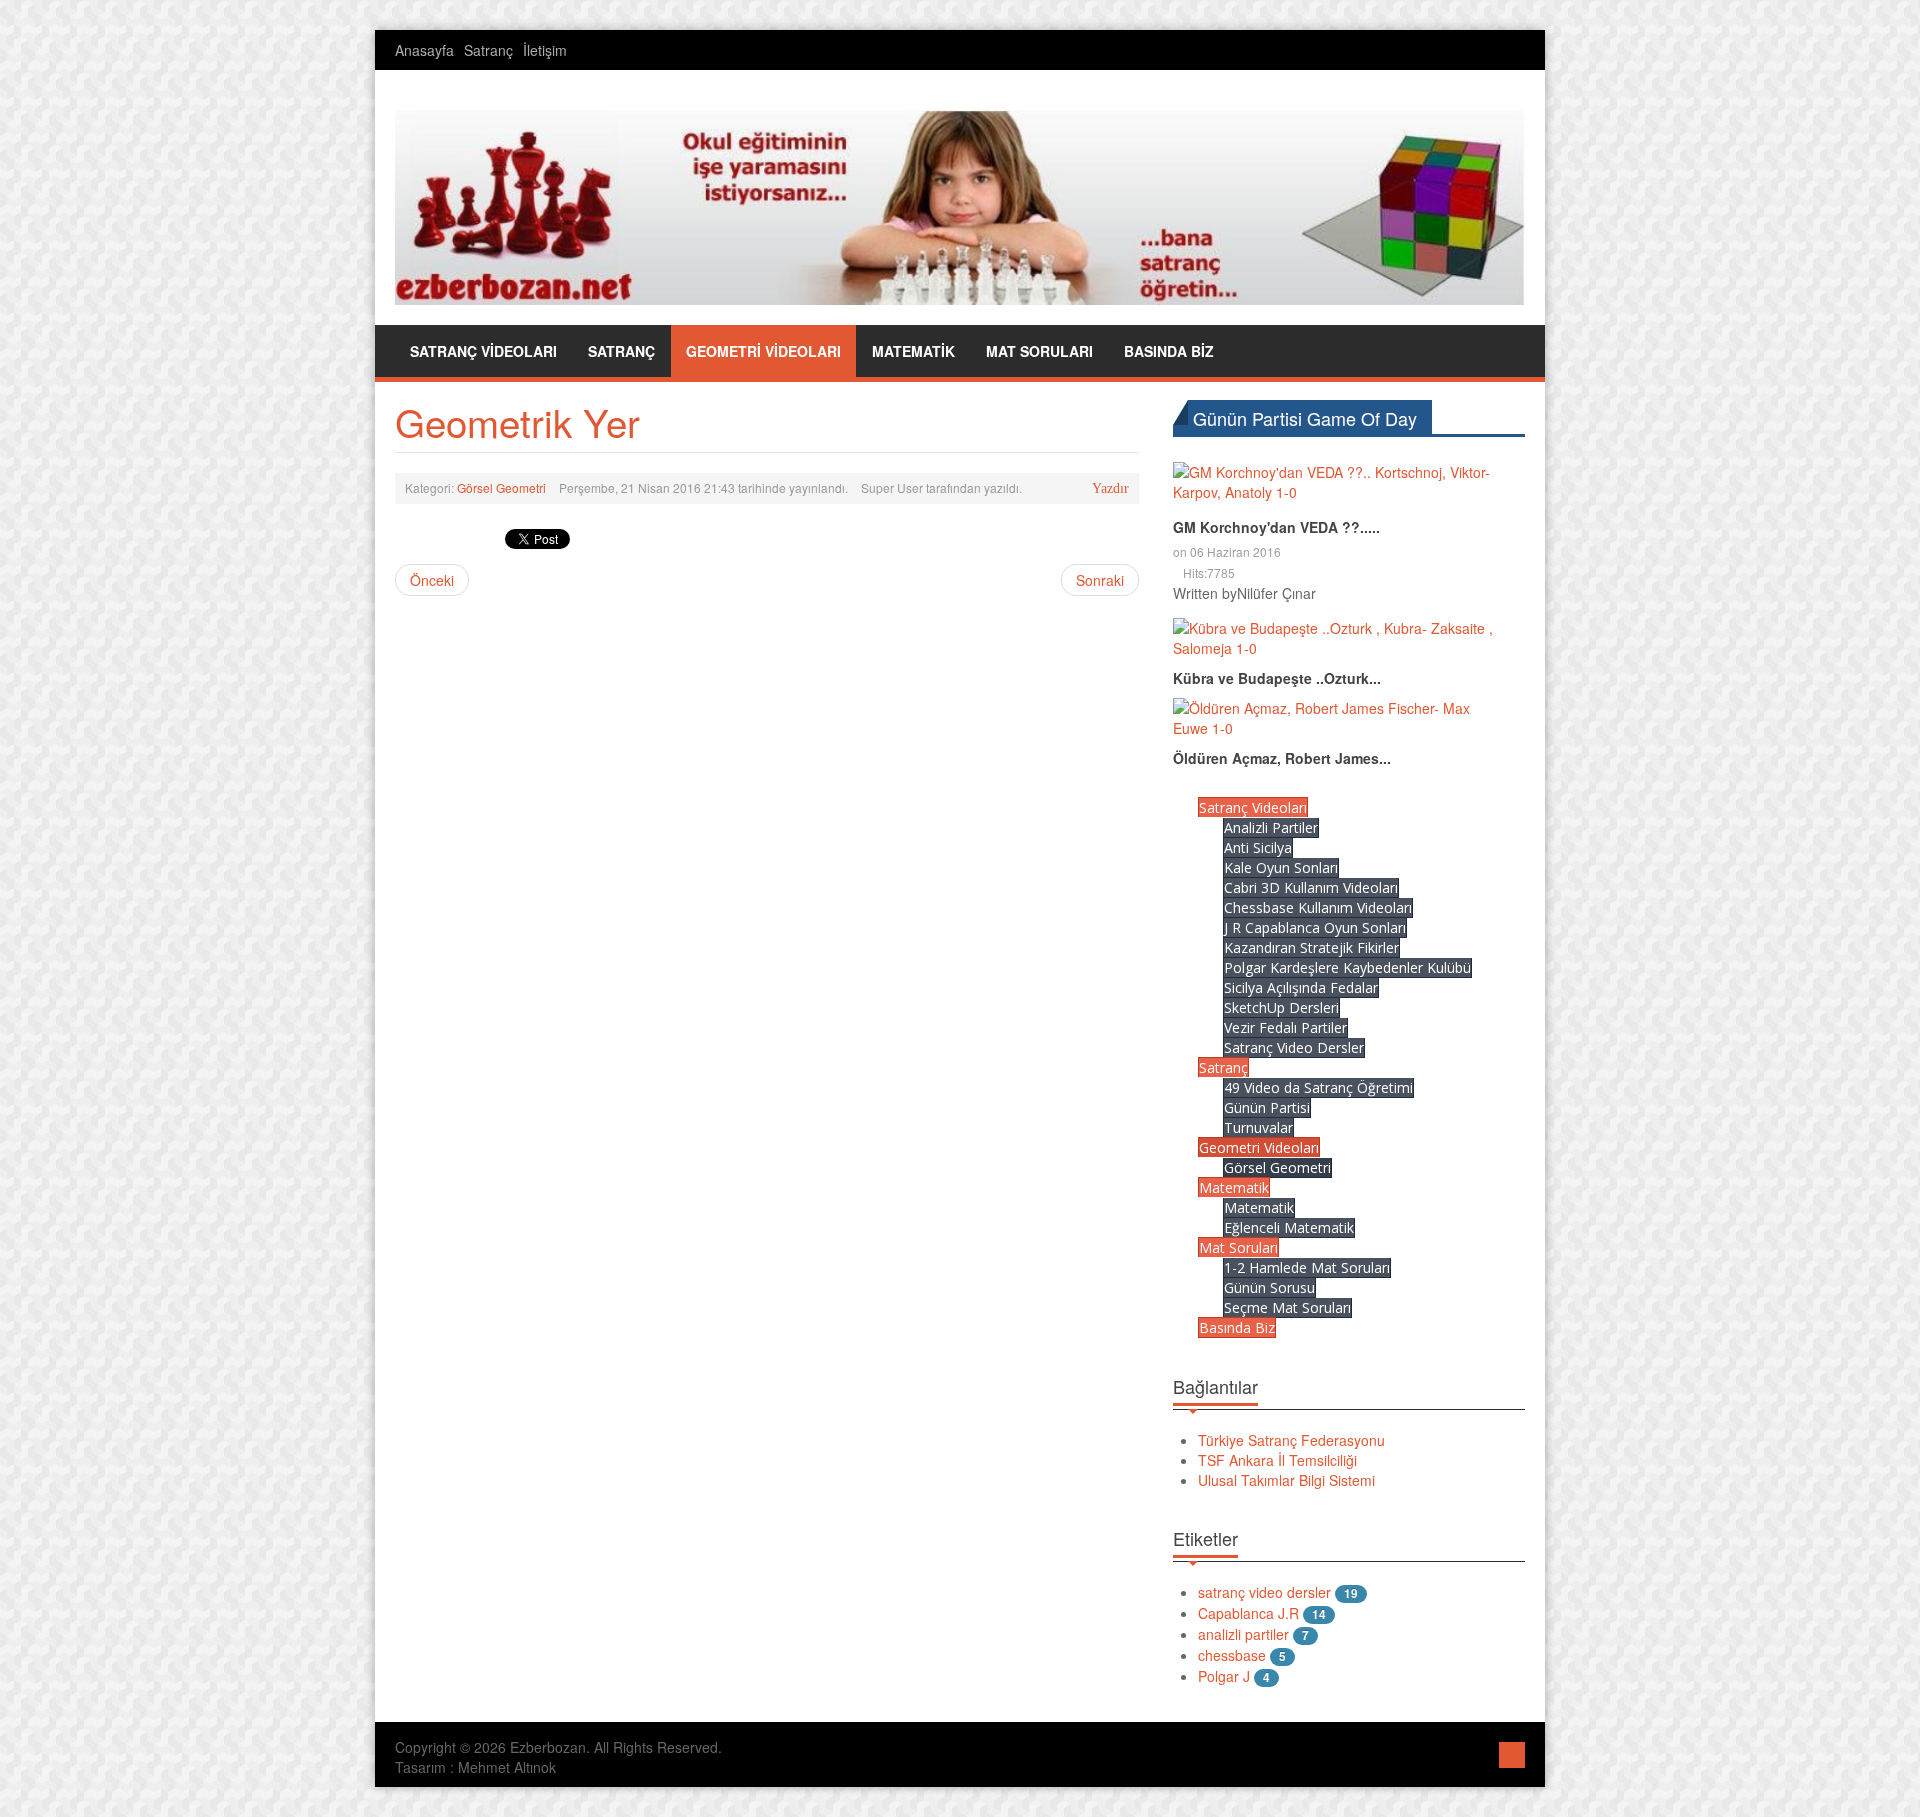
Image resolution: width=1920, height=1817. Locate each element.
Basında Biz (1237, 1327)
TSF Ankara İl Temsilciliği (1277, 1460)
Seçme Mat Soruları (1287, 1307)
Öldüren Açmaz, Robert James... (1282, 758)
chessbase (1232, 1655)
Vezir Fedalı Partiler (1285, 1027)
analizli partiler (1243, 1634)
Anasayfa (424, 50)
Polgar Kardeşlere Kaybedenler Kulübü (1347, 967)
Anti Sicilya (1258, 847)
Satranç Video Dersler (1294, 1047)
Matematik (1234, 1187)
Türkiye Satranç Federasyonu (1291, 1440)
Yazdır (1110, 488)
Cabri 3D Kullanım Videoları (1311, 887)
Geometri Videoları (1259, 1147)
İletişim (545, 50)
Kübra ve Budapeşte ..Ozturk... (1277, 678)
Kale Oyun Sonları (1281, 867)
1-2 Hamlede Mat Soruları (1307, 1267)
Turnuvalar (1258, 1127)
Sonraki (1100, 580)
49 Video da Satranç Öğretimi (1318, 1087)
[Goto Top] (1512, 1752)
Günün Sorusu (1269, 1287)
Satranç (488, 50)
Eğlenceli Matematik (1289, 1227)
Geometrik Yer (517, 421)
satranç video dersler (1264, 1592)
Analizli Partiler (1271, 827)
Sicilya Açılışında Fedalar (1301, 987)
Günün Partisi (1267, 1107)
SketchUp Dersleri (1281, 1007)
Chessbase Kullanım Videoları (1318, 907)
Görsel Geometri (501, 487)
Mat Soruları (1238, 1247)
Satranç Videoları (1253, 807)
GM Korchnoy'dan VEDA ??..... (1276, 527)
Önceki (432, 580)
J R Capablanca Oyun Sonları (1315, 927)
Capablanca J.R (1248, 1613)
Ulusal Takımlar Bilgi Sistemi (1286, 1480)
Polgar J (1224, 1676)
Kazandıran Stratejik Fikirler (1311, 947)
